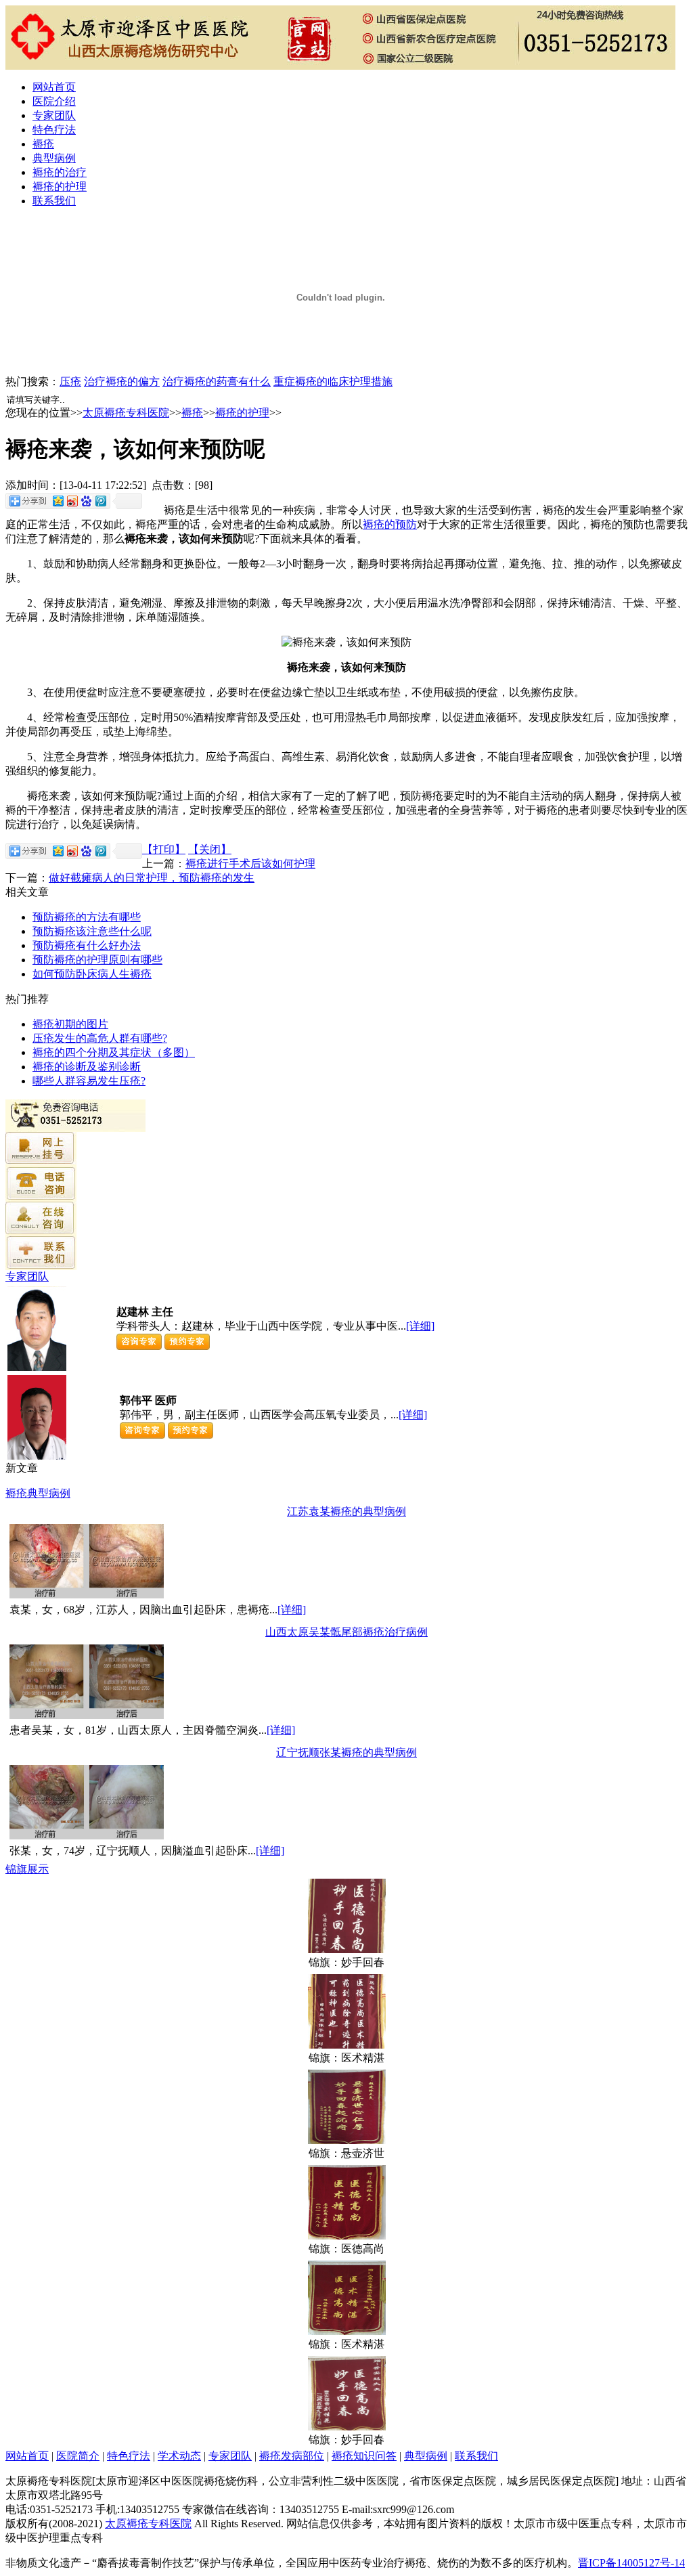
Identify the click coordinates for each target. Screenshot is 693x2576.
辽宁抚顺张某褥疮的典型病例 (346, 1752)
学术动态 (179, 2456)
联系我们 (54, 201)
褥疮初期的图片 (70, 1024)
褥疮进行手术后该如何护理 (250, 864)
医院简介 (78, 2456)
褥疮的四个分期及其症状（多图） (114, 1052)
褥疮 (43, 144)
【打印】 (164, 849)
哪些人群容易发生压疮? (89, 1081)
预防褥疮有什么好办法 (87, 945)
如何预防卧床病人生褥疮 (92, 974)
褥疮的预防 (390, 524)
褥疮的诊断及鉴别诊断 (87, 1067)
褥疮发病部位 (292, 2456)
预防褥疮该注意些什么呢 (92, 931)
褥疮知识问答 (364, 2456)
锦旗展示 (27, 1869)
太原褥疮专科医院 (126, 413)
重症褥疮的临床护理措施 (333, 381)
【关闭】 (210, 849)
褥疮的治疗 (60, 172)
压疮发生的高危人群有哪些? (100, 1038)
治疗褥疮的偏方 (122, 381)
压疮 (70, 381)
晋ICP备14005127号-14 (631, 2563)
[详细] (420, 1326)
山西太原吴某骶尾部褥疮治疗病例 (346, 1632)
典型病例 (54, 158)
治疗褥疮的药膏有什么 (217, 381)
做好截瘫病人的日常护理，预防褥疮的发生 (152, 878)
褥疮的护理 (60, 187)
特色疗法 (54, 130)
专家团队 (54, 115)
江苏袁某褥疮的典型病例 (346, 1511)
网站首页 (54, 87)
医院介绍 (54, 101)
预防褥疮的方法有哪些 (87, 917)
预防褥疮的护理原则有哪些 (97, 960)
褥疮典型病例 (38, 1493)
